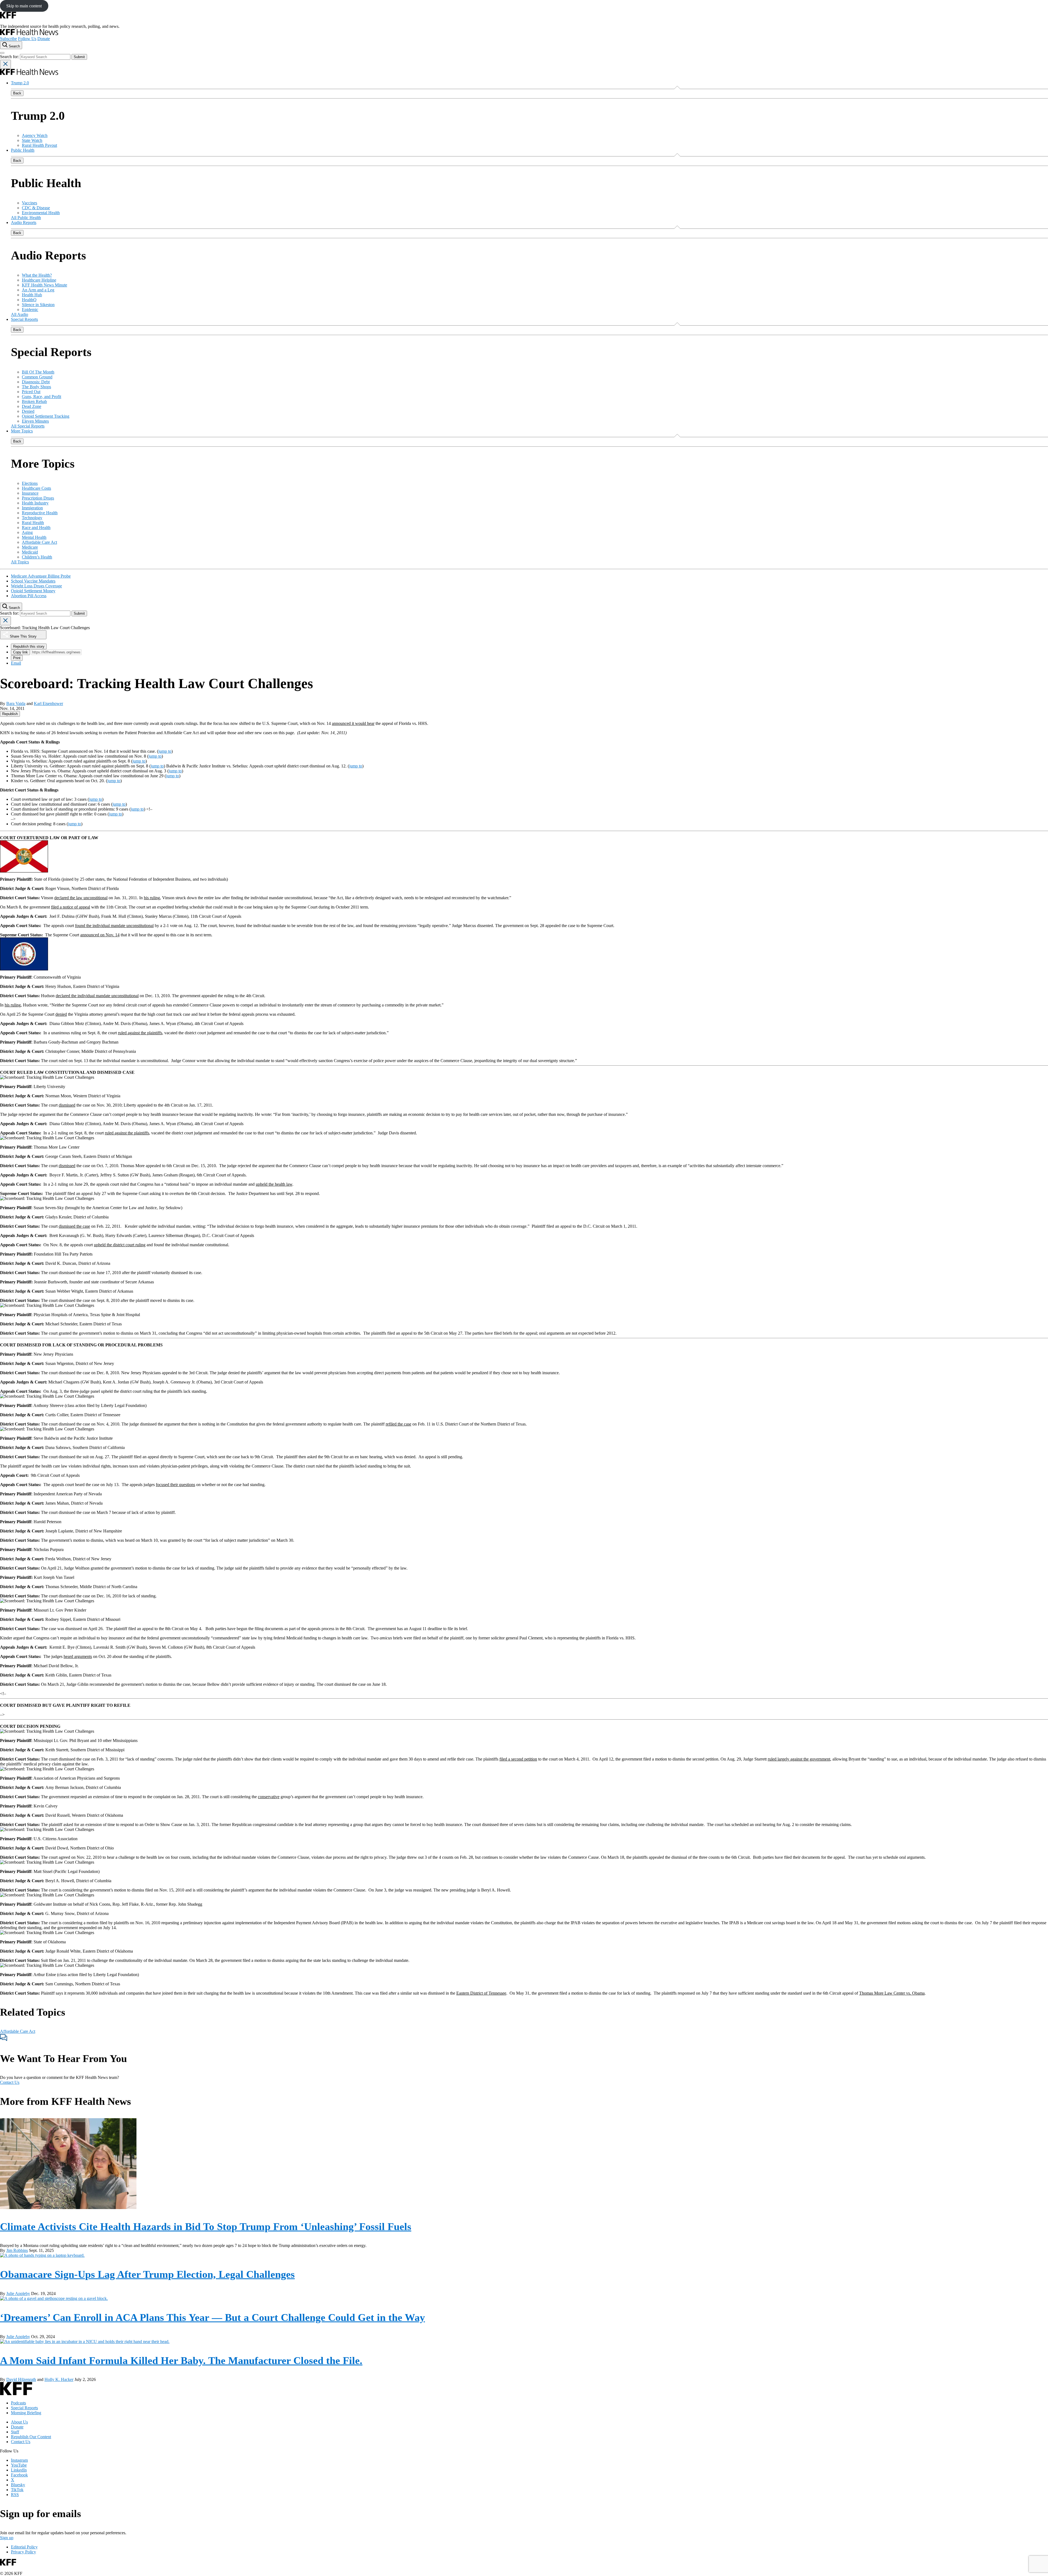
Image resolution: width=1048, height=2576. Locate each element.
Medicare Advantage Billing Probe (41, 576)
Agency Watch (35, 135)
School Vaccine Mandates (33, 581)
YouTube (19, 2465)
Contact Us (10, 2082)
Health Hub (32, 295)
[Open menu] (2, 53)
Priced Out (31, 392)
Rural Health (33, 523)
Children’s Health (37, 557)
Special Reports (24, 319)
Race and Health (36, 528)
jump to (165, 751)
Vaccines (29, 203)
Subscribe (8, 39)
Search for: (10, 57)
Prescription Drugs (38, 498)
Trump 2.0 (20, 83)
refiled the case (398, 1424)
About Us (19, 2422)
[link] (10, 714)
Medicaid (30, 552)
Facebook (19, 2475)
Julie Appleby (18, 2293)
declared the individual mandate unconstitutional (97, 996)
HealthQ (29, 300)
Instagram (19, 2460)
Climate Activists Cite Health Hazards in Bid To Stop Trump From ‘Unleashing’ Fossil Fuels (206, 2227)
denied (61, 1014)
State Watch (32, 140)
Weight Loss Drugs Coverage (36, 586)
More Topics (22, 431)
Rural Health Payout (39, 145)
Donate (44, 39)
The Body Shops (36, 387)
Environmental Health (41, 213)
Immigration (32, 508)
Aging (27, 532)
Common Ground (37, 377)
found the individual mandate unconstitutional (114, 926)
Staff (15, 2432)
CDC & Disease (36, 208)
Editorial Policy (24, 2547)
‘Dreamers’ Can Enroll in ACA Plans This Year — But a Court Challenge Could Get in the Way (212, 2317)
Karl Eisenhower (48, 703)
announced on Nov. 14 (100, 935)
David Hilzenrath (21, 2379)
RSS (15, 2495)
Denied (28, 411)
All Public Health (26, 218)
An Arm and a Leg (38, 290)
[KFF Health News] (29, 34)
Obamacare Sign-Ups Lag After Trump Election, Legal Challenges (147, 2274)
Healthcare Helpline (39, 280)
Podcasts (18, 2403)
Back (17, 93)
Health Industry (35, 503)
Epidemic (30, 310)
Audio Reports (24, 222)
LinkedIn (19, 2470)
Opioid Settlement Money (33, 591)
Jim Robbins (17, 2250)
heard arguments (78, 1656)
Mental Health (34, 537)
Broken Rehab (34, 401)
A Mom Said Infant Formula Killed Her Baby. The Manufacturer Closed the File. (181, 2360)
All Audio (20, 314)
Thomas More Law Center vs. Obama (892, 1993)
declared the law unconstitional (81, 898)
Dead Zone (32, 406)
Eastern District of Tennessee (481, 1993)
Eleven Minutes (35, 421)
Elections (30, 483)
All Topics (20, 562)
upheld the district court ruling (120, 1245)
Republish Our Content (31, 2437)
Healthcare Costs (36, 488)
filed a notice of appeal (71, 907)
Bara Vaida (16, 703)
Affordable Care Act (39, 542)
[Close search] (5, 64)
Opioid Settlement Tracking (46, 416)
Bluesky (18, 2485)
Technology (32, 518)
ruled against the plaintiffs (140, 1033)
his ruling (152, 898)
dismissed (67, 1105)
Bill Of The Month (38, 372)
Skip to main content (24, 6)
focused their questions (175, 1485)
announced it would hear (353, 723)
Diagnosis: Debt (36, 382)
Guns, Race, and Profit (41, 397)
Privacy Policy (23, 2552)
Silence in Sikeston (38, 305)
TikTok (17, 2490)
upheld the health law (274, 1184)
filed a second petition (518, 1759)
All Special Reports (28, 426)
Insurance (30, 493)
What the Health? (37, 275)
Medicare (30, 547)
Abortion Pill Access (29, 596)
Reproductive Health (40, 513)
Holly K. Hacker (59, 2379)
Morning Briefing (26, 2413)
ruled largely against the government (799, 1759)
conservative (269, 1797)
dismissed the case (74, 1226)
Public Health (23, 150)
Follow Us (27, 39)
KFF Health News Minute (44, 285)
